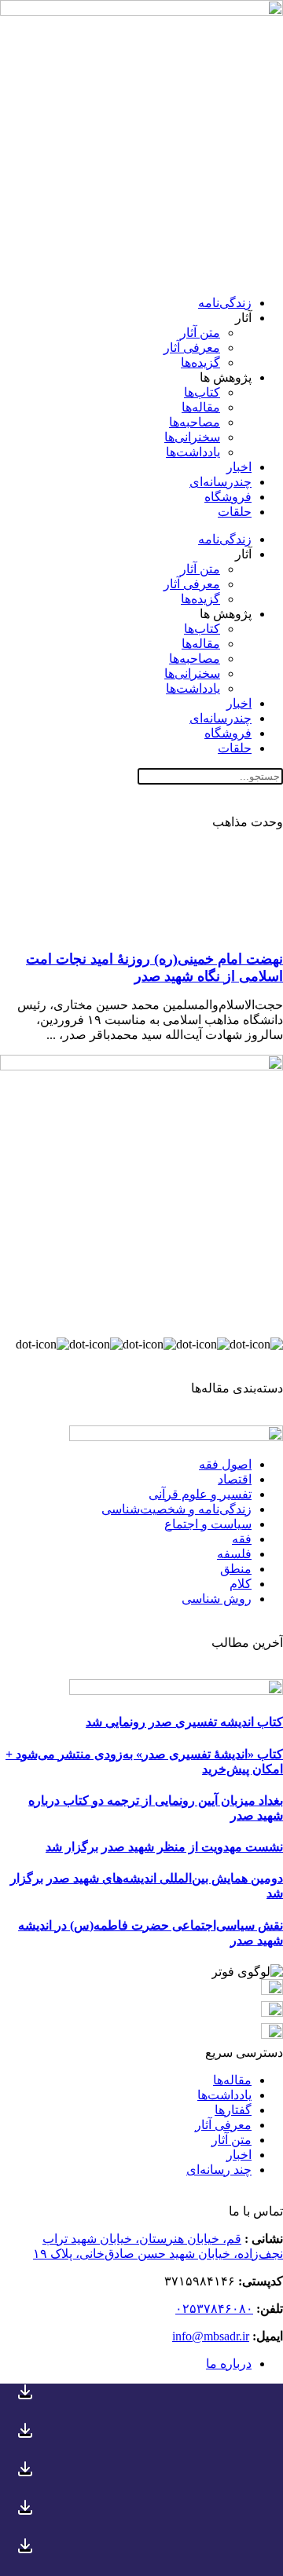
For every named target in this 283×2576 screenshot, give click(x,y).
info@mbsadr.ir (211, 2336)
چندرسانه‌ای (221, 482)
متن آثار (200, 333)
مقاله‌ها (201, 407)
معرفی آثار (192, 348)
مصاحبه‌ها (195, 422)
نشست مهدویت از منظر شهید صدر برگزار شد (164, 1847)
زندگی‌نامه (225, 303)
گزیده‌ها (200, 362)
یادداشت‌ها (193, 452)
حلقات (235, 512)
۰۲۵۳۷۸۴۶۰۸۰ (214, 2309)
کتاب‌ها (202, 392)
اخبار (239, 467)
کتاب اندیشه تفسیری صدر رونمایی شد (184, 1722)
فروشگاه (228, 497)
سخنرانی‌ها (192, 437)
